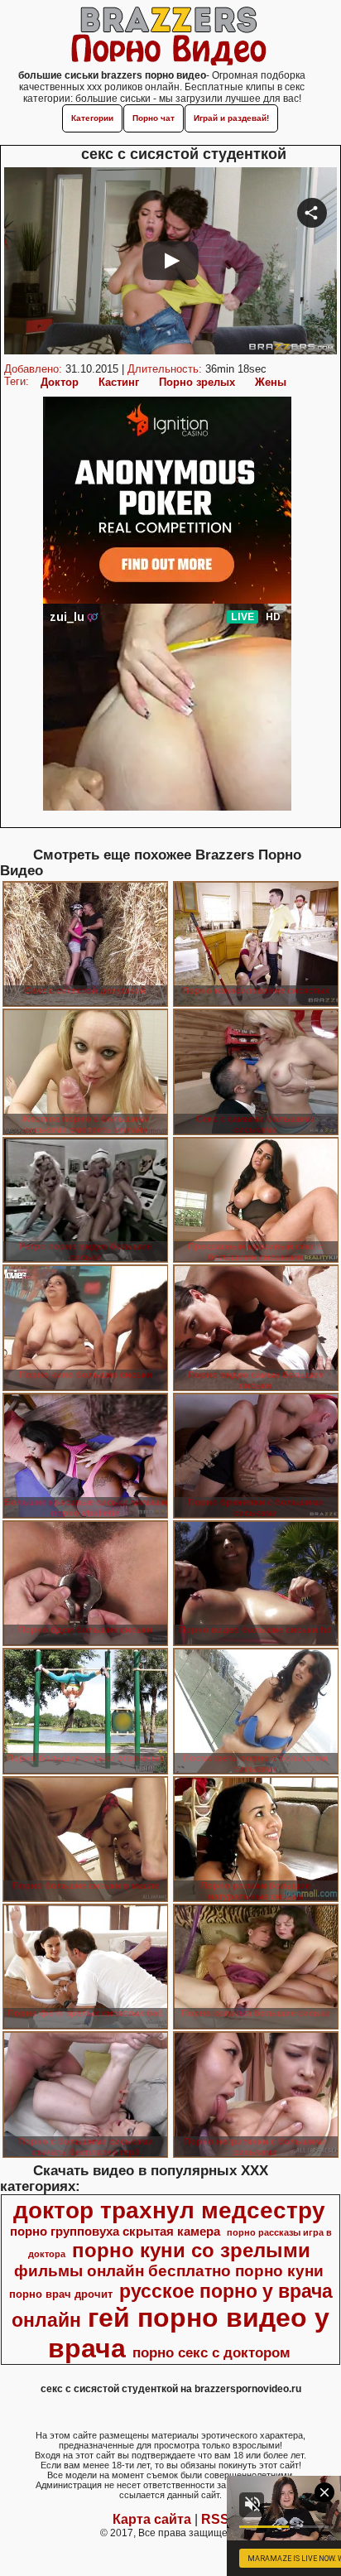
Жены (271, 382)
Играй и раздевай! (231, 118)
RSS (215, 2519)
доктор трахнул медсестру (169, 2210)
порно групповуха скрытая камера (115, 2232)
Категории (92, 118)
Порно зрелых (197, 382)
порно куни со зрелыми (191, 2250)
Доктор (60, 382)
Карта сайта (152, 2519)
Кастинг (119, 382)
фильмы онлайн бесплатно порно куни (169, 2271)
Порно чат (154, 118)
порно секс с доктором (211, 2352)
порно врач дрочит (61, 2294)
